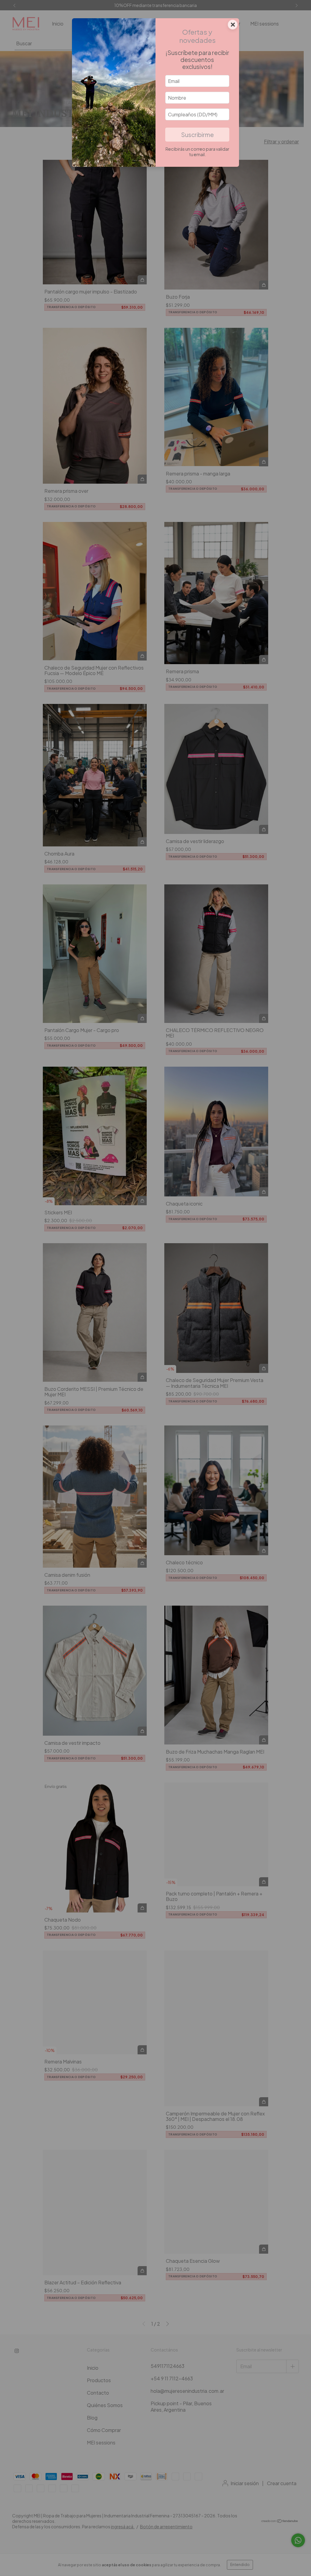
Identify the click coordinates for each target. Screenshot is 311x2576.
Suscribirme (197, 135)
